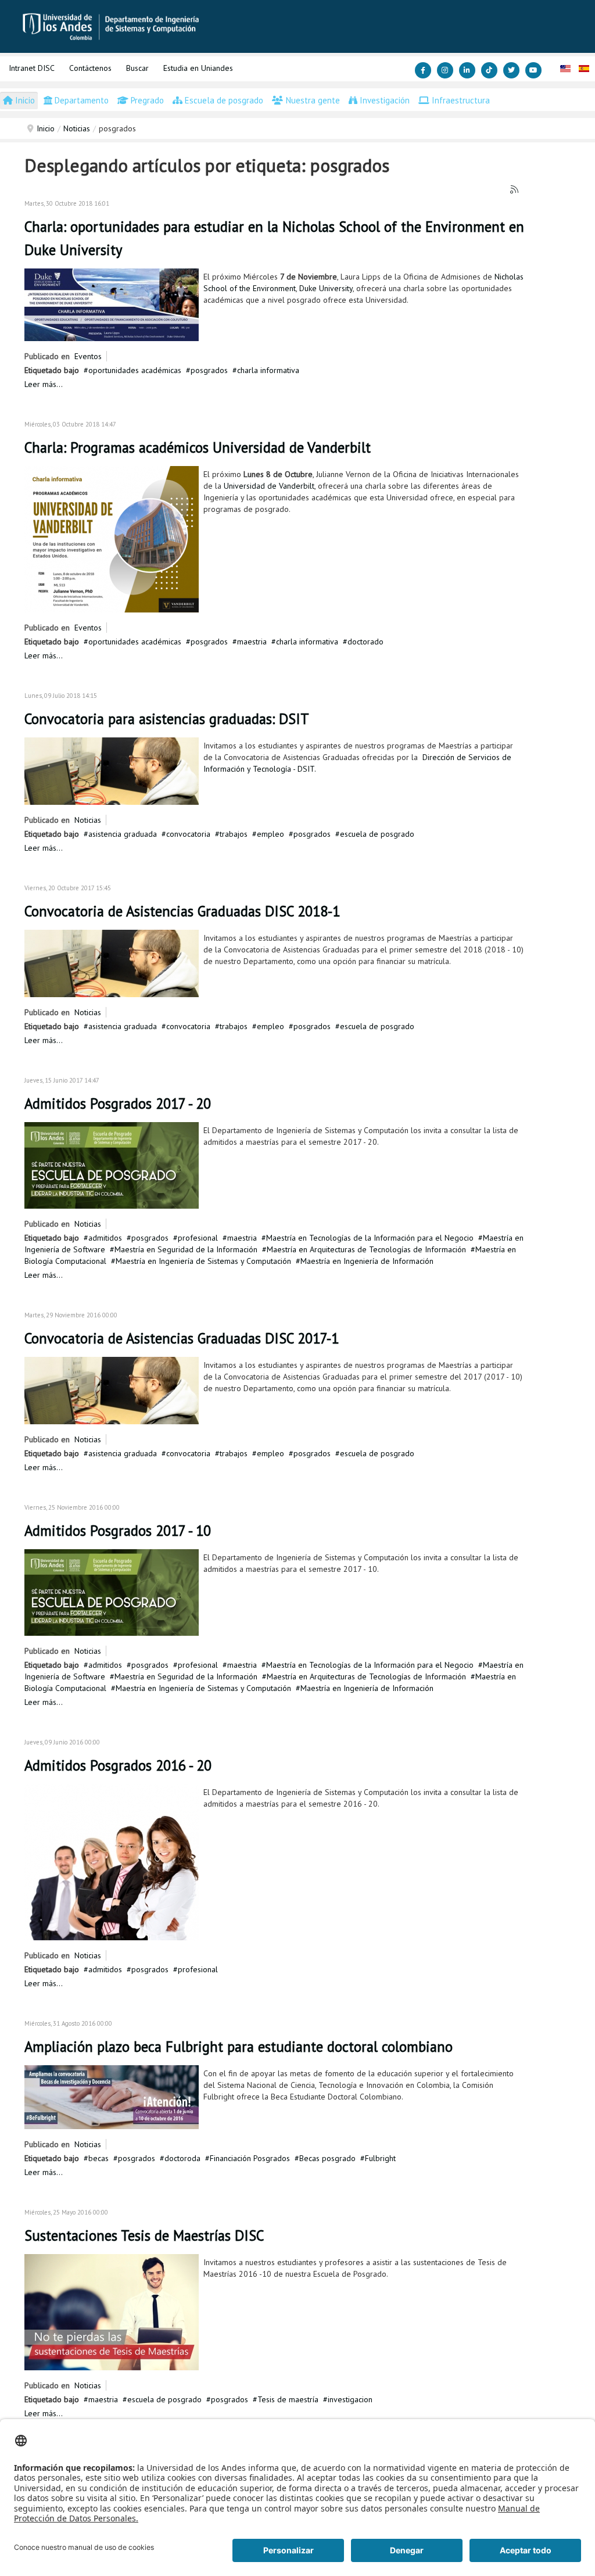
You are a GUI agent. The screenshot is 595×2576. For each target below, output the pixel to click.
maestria (252, 642)
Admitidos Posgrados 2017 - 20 (118, 1104)
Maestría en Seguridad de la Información (186, 1249)
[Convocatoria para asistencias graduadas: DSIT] (112, 770)
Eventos (88, 356)
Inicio (46, 128)
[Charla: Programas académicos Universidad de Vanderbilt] (112, 538)
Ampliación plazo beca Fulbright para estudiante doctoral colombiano (239, 2047)
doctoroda (182, 2158)
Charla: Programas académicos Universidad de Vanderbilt (198, 447)
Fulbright (380, 2158)
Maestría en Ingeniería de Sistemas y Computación (203, 1261)
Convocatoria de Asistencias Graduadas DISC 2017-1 (182, 1338)
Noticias (77, 128)
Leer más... (44, 384)
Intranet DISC (32, 68)
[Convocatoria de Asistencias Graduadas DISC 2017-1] (112, 1389)
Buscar (137, 68)
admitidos (105, 1238)
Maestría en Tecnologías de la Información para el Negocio (370, 1238)
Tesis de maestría (288, 2399)
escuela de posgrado (377, 834)
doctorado (365, 642)
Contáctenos (90, 68)
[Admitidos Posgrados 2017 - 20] (112, 1165)
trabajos (234, 834)
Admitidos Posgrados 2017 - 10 (118, 1531)
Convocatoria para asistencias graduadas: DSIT (167, 719)
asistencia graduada (123, 834)
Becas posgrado (327, 2158)
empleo (270, 834)
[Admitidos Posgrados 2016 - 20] (112, 1861)
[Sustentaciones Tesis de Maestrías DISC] (112, 2311)
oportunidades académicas (135, 370)
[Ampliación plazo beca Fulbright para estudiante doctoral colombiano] (112, 2096)
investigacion (350, 2399)
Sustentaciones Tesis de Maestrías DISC (144, 2235)
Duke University (326, 288)
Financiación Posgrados (250, 2158)
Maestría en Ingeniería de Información (367, 1261)
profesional (198, 1238)
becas (98, 2158)
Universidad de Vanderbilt (269, 486)
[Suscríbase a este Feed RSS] (515, 190)
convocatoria (188, 834)
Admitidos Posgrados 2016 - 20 (118, 1765)
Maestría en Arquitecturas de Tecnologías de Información (366, 1249)
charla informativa (268, 370)
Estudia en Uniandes (198, 68)
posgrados (209, 370)
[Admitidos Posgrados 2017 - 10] (112, 1592)
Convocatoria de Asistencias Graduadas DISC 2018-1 (182, 911)
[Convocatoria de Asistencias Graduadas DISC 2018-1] (112, 962)
